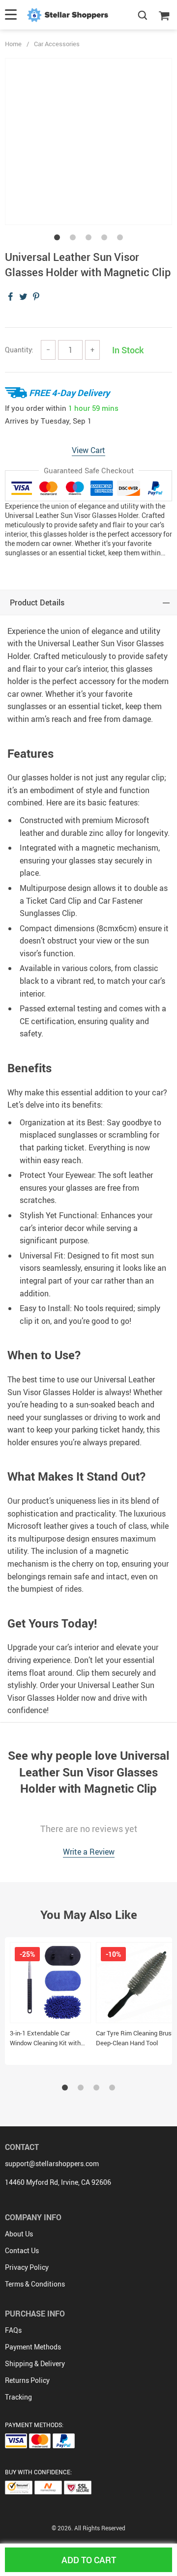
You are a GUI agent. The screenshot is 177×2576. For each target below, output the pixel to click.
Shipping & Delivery (35, 2363)
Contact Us (22, 2250)
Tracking (18, 2397)
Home (13, 44)
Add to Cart (89, 2560)
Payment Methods (33, 2347)
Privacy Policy (27, 2267)
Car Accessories (57, 44)
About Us (19, 2234)
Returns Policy (27, 2380)
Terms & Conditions (35, 2284)
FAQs (13, 2330)
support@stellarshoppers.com (52, 2163)
